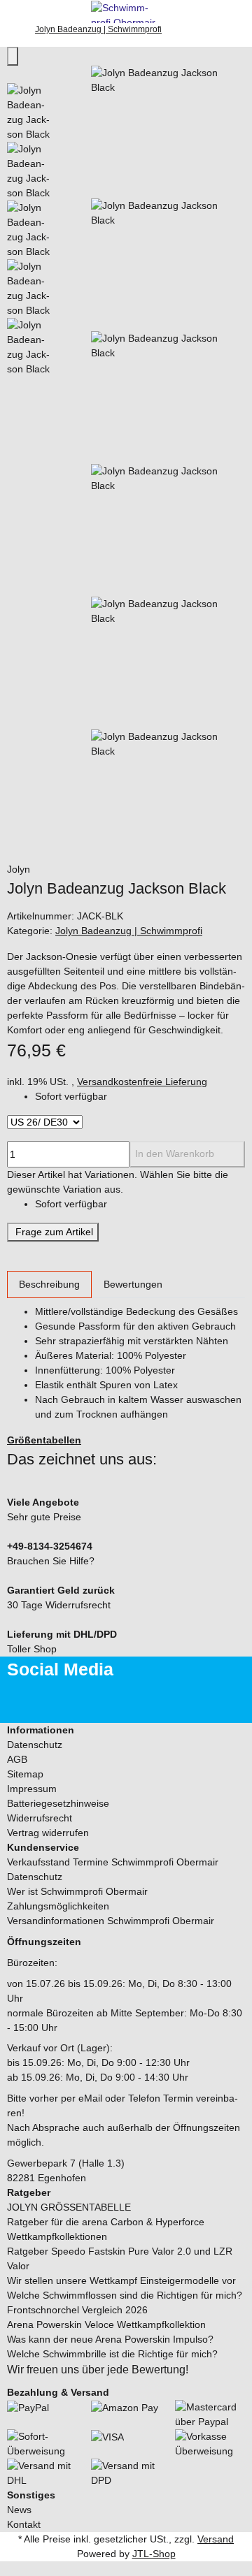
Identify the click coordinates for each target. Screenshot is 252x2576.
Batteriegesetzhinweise (58, 1803)
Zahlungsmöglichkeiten (58, 1906)
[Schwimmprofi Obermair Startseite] (126, 10)
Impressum (32, 1789)
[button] (126, 1730)
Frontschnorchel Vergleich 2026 (77, 2310)
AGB (17, 1759)
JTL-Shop (154, 2554)
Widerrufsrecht (40, 1818)
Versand (216, 2539)
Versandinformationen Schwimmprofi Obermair (111, 1921)
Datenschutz (35, 1745)
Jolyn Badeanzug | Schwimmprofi (129, 931)
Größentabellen (44, 1440)
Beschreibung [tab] (49, 1284)
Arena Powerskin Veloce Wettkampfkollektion (106, 2324)
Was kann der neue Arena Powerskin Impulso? (110, 2339)
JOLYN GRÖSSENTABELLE (69, 2207)
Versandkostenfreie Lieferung (142, 1082)
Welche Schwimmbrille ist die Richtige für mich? (112, 2354)
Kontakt (24, 2524)
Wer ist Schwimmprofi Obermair (77, 1891)
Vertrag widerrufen (48, 1833)
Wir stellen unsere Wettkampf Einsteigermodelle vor (121, 2280)
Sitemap (25, 1774)
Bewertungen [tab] (133, 1284)
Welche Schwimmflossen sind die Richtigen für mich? (125, 2295)
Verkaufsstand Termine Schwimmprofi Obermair (113, 1862)
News (19, 2510)
